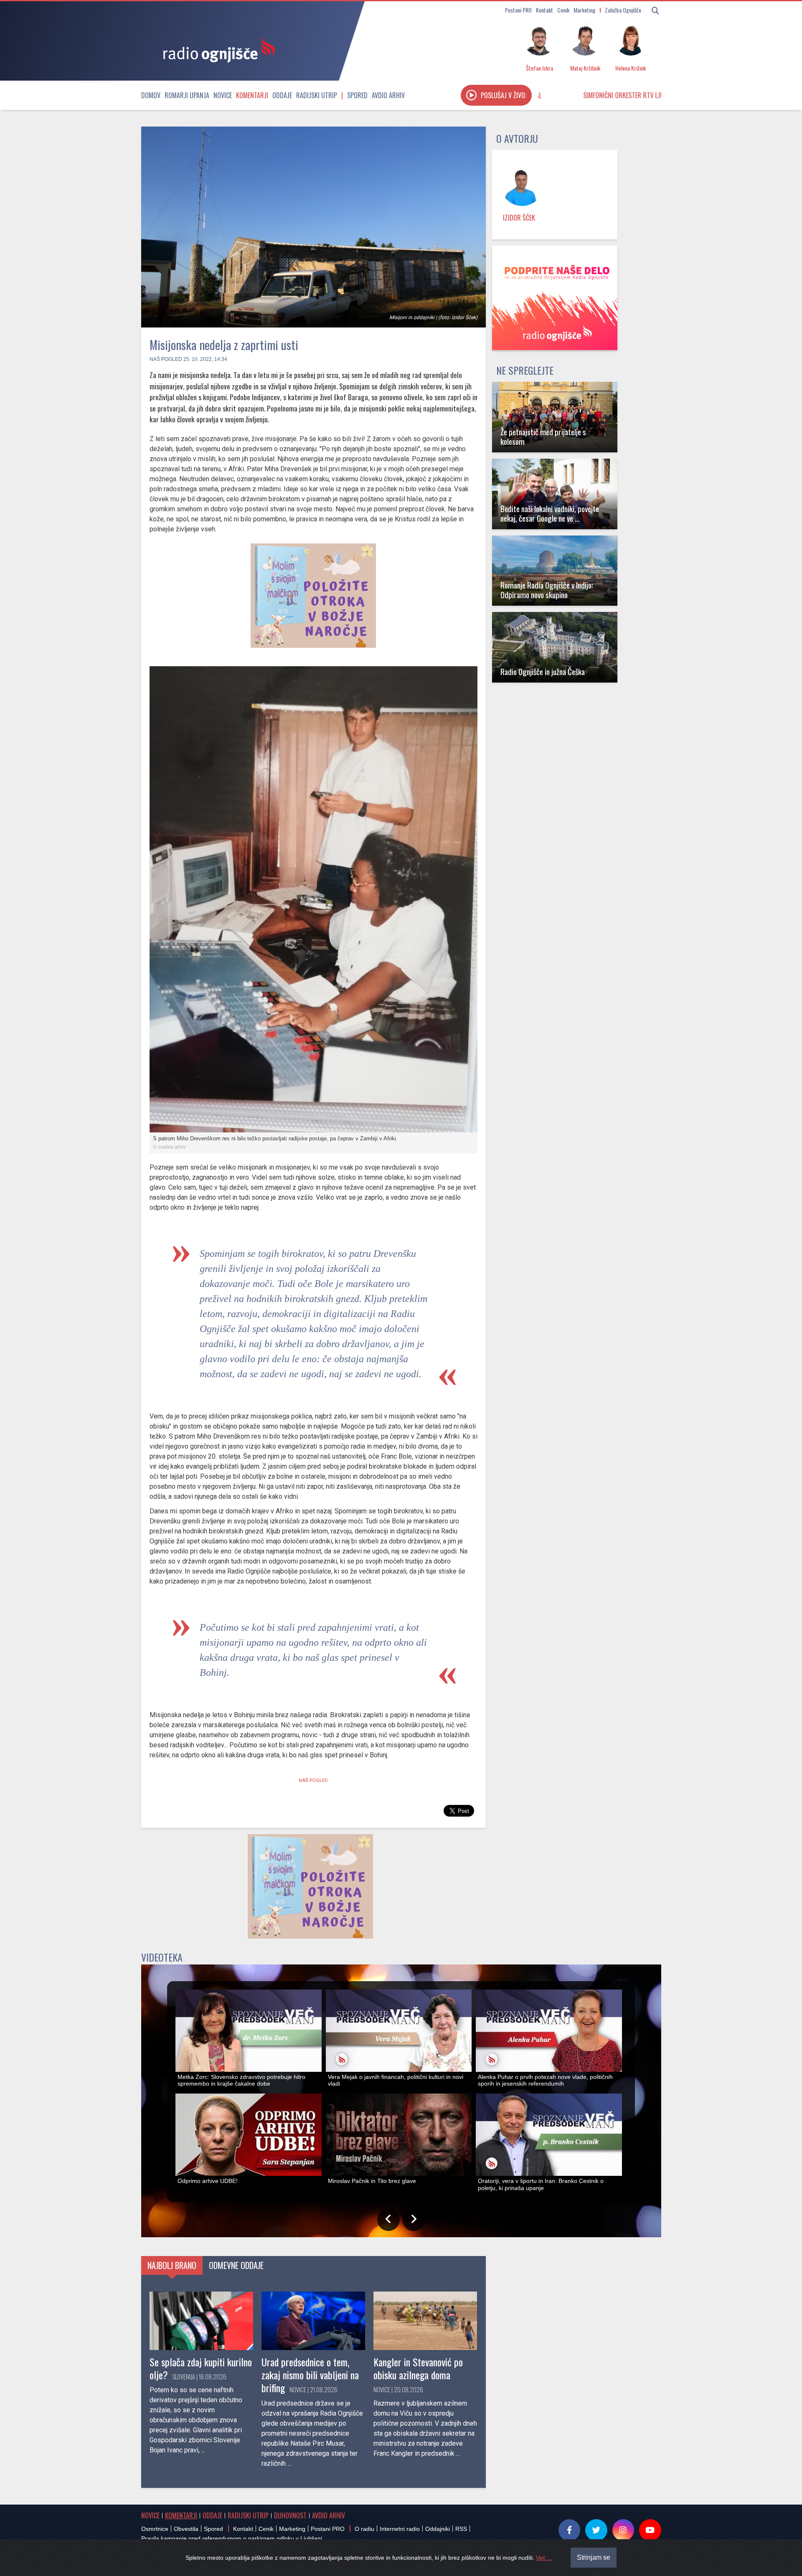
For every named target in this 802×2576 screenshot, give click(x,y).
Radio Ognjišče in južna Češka (543, 671)
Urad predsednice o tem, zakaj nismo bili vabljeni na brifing (310, 2375)
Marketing (585, 10)
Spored (357, 95)
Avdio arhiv (388, 95)
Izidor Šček (519, 218)
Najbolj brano (172, 2265)
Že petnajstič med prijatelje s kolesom (543, 437)
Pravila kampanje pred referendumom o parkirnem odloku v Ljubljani (232, 2538)
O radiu (364, 2529)
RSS (461, 2529)
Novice (223, 95)
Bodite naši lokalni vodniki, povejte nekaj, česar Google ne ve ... (550, 513)
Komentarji (252, 95)
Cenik (563, 10)
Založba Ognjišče (623, 10)
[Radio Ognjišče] (216, 49)
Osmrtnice (155, 2529)
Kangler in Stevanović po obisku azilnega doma (418, 2368)
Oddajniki (438, 2529)
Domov (151, 95)
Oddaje (282, 95)
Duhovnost (290, 2515)
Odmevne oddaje (236, 2265)
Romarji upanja (187, 95)
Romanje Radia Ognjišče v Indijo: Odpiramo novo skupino (547, 590)
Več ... (544, 2558)
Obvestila (186, 2529)
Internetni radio (400, 2529)
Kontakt (544, 10)
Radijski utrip (317, 95)
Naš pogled (166, 359)
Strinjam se (594, 2557)
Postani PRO (518, 10)
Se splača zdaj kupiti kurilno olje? (201, 2368)
